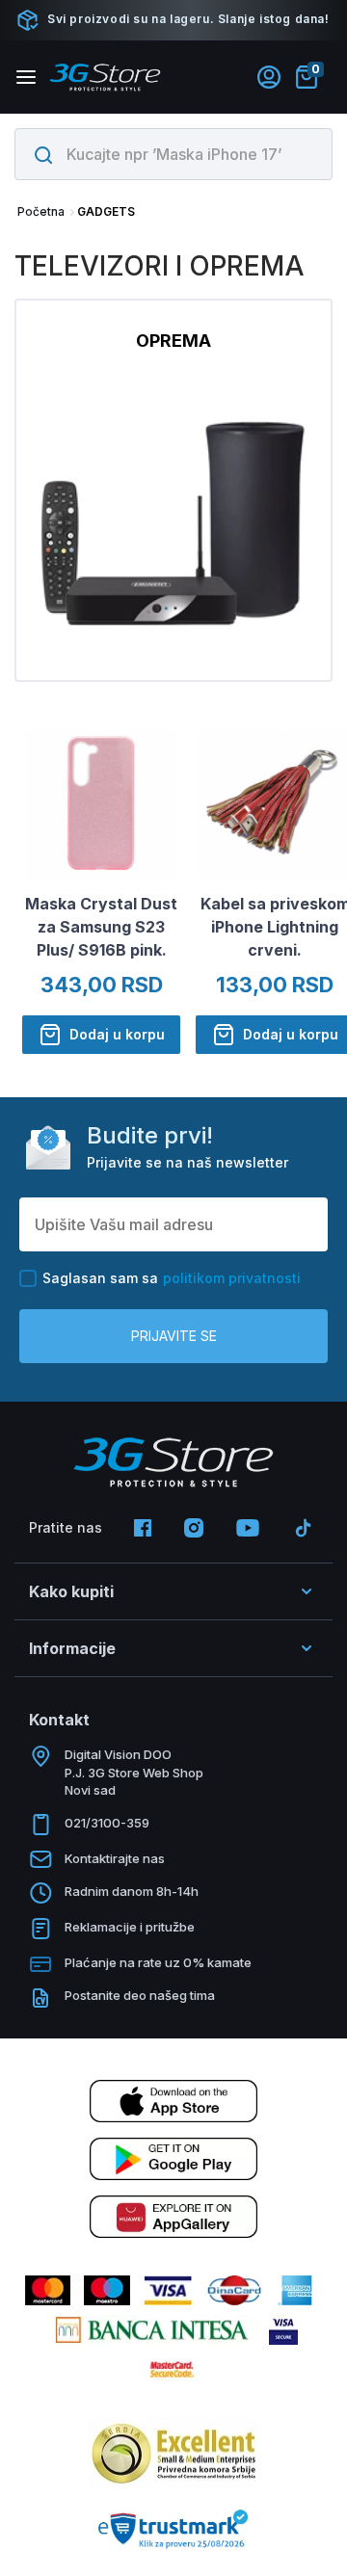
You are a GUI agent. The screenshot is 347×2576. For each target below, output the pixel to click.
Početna (41, 211)
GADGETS (106, 211)
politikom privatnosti (232, 1278)
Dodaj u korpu (117, 1034)
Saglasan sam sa (172, 1278)
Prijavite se (174, 1336)
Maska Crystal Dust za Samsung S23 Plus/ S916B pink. (101, 927)
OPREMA (173, 341)
